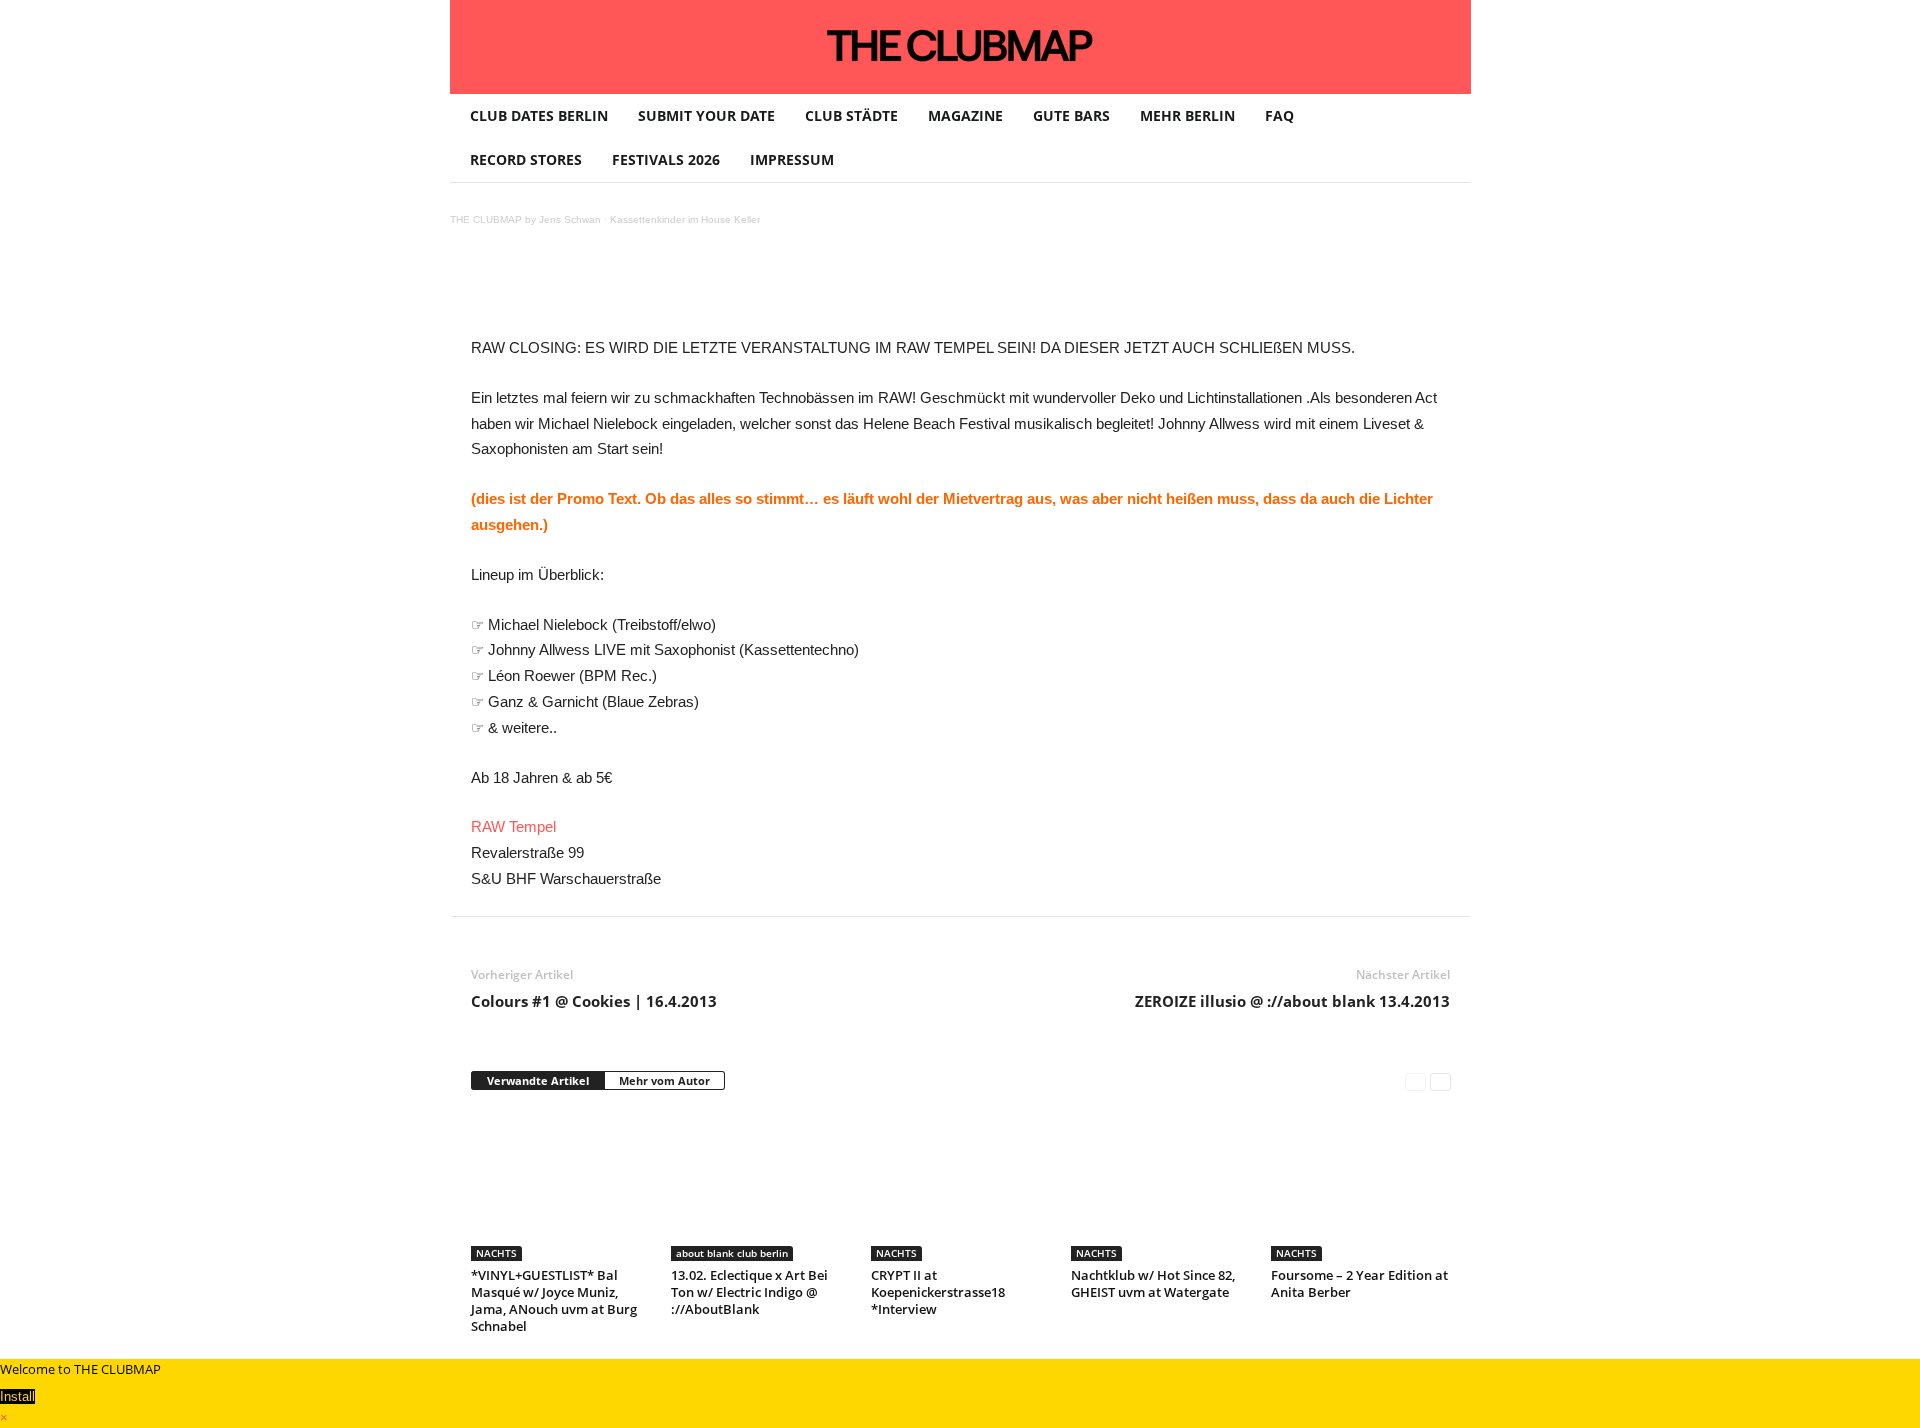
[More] (982, 290)
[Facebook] (613, 290)
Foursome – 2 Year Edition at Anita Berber (1359, 1283)
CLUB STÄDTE (851, 115)
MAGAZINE (965, 115)
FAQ (1279, 115)
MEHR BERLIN (1187, 115)
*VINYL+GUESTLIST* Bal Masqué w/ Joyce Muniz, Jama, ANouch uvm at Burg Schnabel (554, 1300)
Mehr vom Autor (664, 1080)
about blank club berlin (732, 1253)
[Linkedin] (751, 290)
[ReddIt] (797, 290)
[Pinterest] (659, 290)
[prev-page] (1415, 1081)
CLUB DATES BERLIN (539, 115)
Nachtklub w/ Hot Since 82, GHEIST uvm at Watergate (1153, 1283)
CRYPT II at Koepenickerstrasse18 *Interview (938, 1292)
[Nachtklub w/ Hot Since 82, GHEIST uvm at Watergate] (1161, 1186)
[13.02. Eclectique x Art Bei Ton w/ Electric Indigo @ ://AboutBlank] (761, 1186)
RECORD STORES (526, 159)
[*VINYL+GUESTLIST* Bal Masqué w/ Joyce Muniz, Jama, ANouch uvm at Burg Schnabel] (561, 1186)
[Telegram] (889, 290)
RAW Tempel (513, 826)
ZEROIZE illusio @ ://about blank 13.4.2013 (1292, 1001)
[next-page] (1440, 1081)
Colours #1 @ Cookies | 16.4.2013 (594, 1001)
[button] (1441, 138)
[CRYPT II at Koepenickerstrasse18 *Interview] (961, 1186)
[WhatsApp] (705, 290)
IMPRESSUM (792, 159)
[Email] (843, 290)
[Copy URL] (935, 290)
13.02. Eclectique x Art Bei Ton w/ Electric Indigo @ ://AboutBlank (749, 1292)
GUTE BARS (1071, 115)
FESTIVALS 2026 (666, 159)
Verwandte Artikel (538, 1080)
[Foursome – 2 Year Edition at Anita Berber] (1361, 1186)
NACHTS (496, 1253)
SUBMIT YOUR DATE (706, 115)
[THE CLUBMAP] (960, 45)
